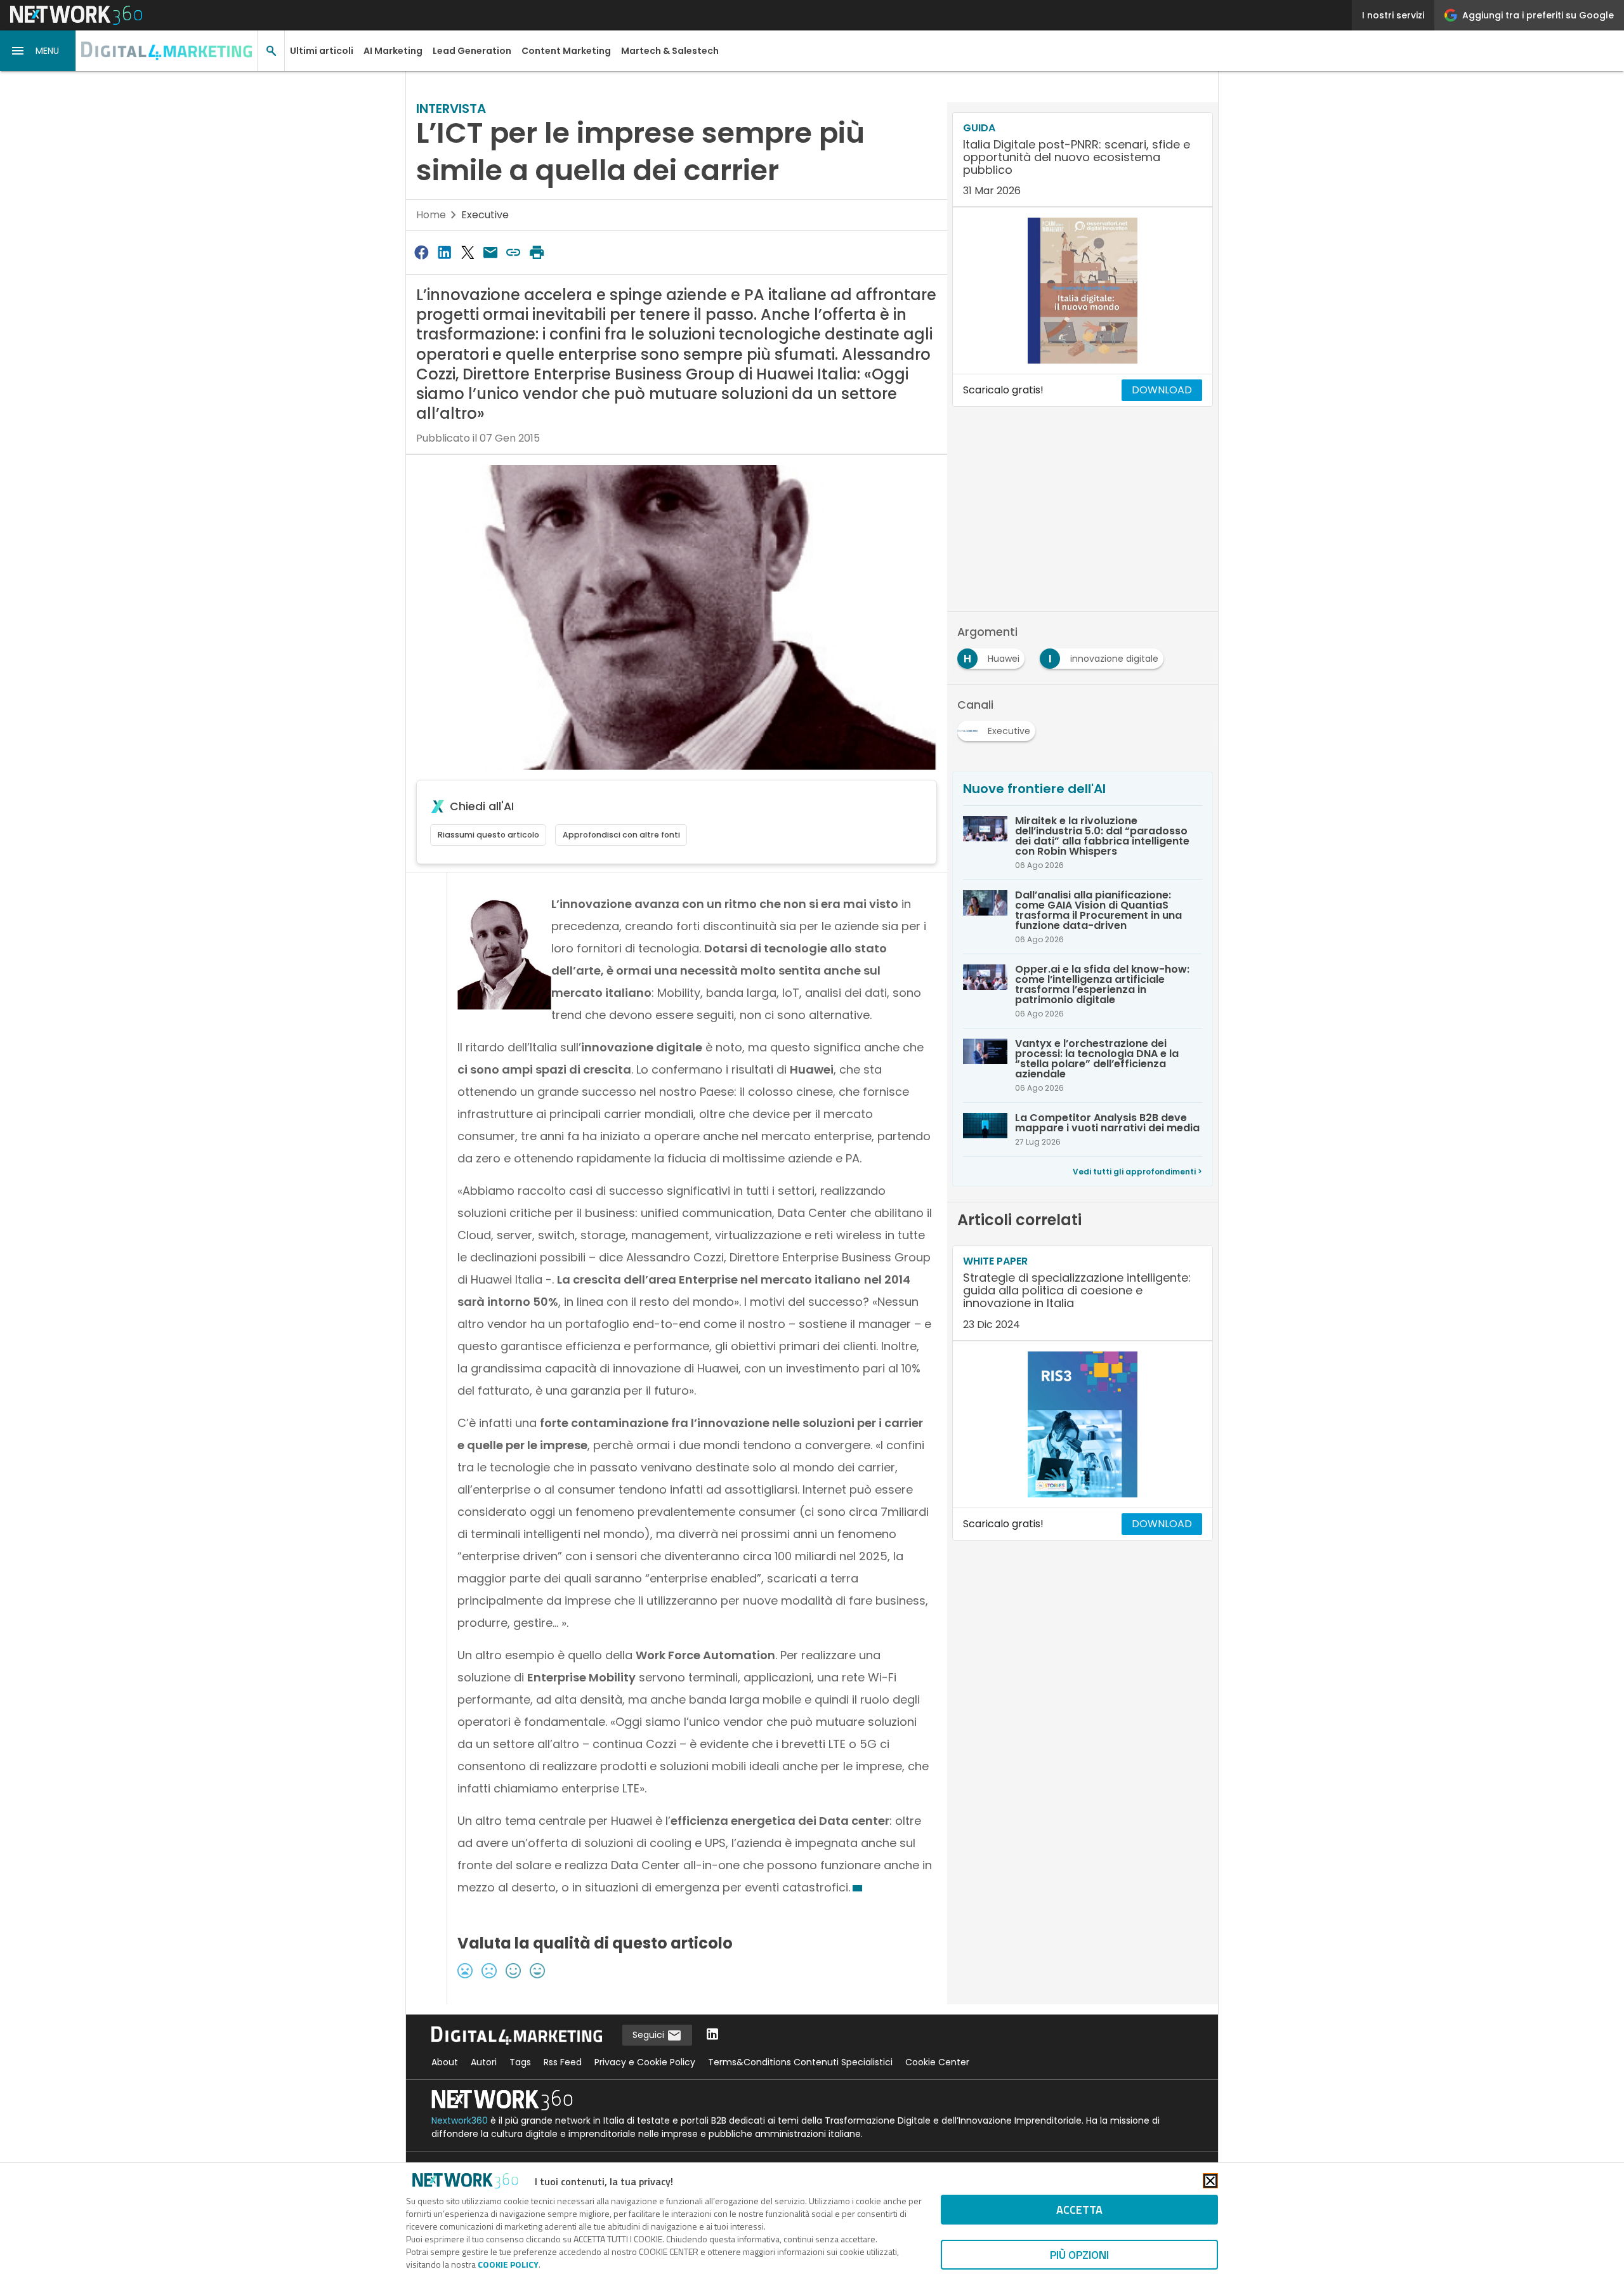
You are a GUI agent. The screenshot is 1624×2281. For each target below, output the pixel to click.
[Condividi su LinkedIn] (444, 252)
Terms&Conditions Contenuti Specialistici (800, 2062)
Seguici (650, 2035)
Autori (484, 2062)
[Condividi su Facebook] (421, 252)
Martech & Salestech (670, 51)
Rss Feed (563, 2062)
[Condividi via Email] (490, 252)
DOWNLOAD (1162, 390)
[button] (38, 51)
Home (431, 215)
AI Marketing (393, 51)
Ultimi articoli (322, 51)
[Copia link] (514, 252)
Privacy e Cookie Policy (645, 2062)
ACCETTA (1079, 2210)
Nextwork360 (460, 2120)
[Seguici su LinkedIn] (712, 2035)
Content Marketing (566, 51)
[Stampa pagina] (537, 252)
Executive (485, 215)
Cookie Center (937, 2062)
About (445, 2062)
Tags (520, 2062)
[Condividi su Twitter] (468, 252)
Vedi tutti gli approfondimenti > (1137, 1172)
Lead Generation (472, 51)
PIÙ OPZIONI (1079, 2255)
